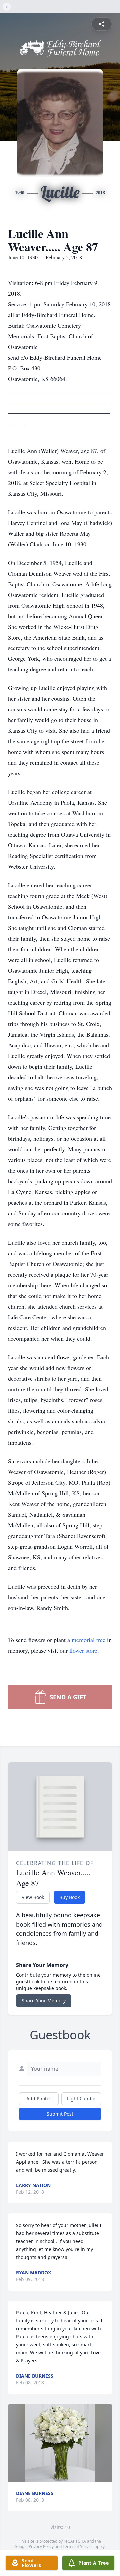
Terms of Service (78, 2547)
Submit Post (60, 2114)
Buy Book (69, 1897)
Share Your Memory (44, 2001)
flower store (83, 1650)
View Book (33, 1897)
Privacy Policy (41, 2547)
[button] (60, 2443)
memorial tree (88, 1640)
